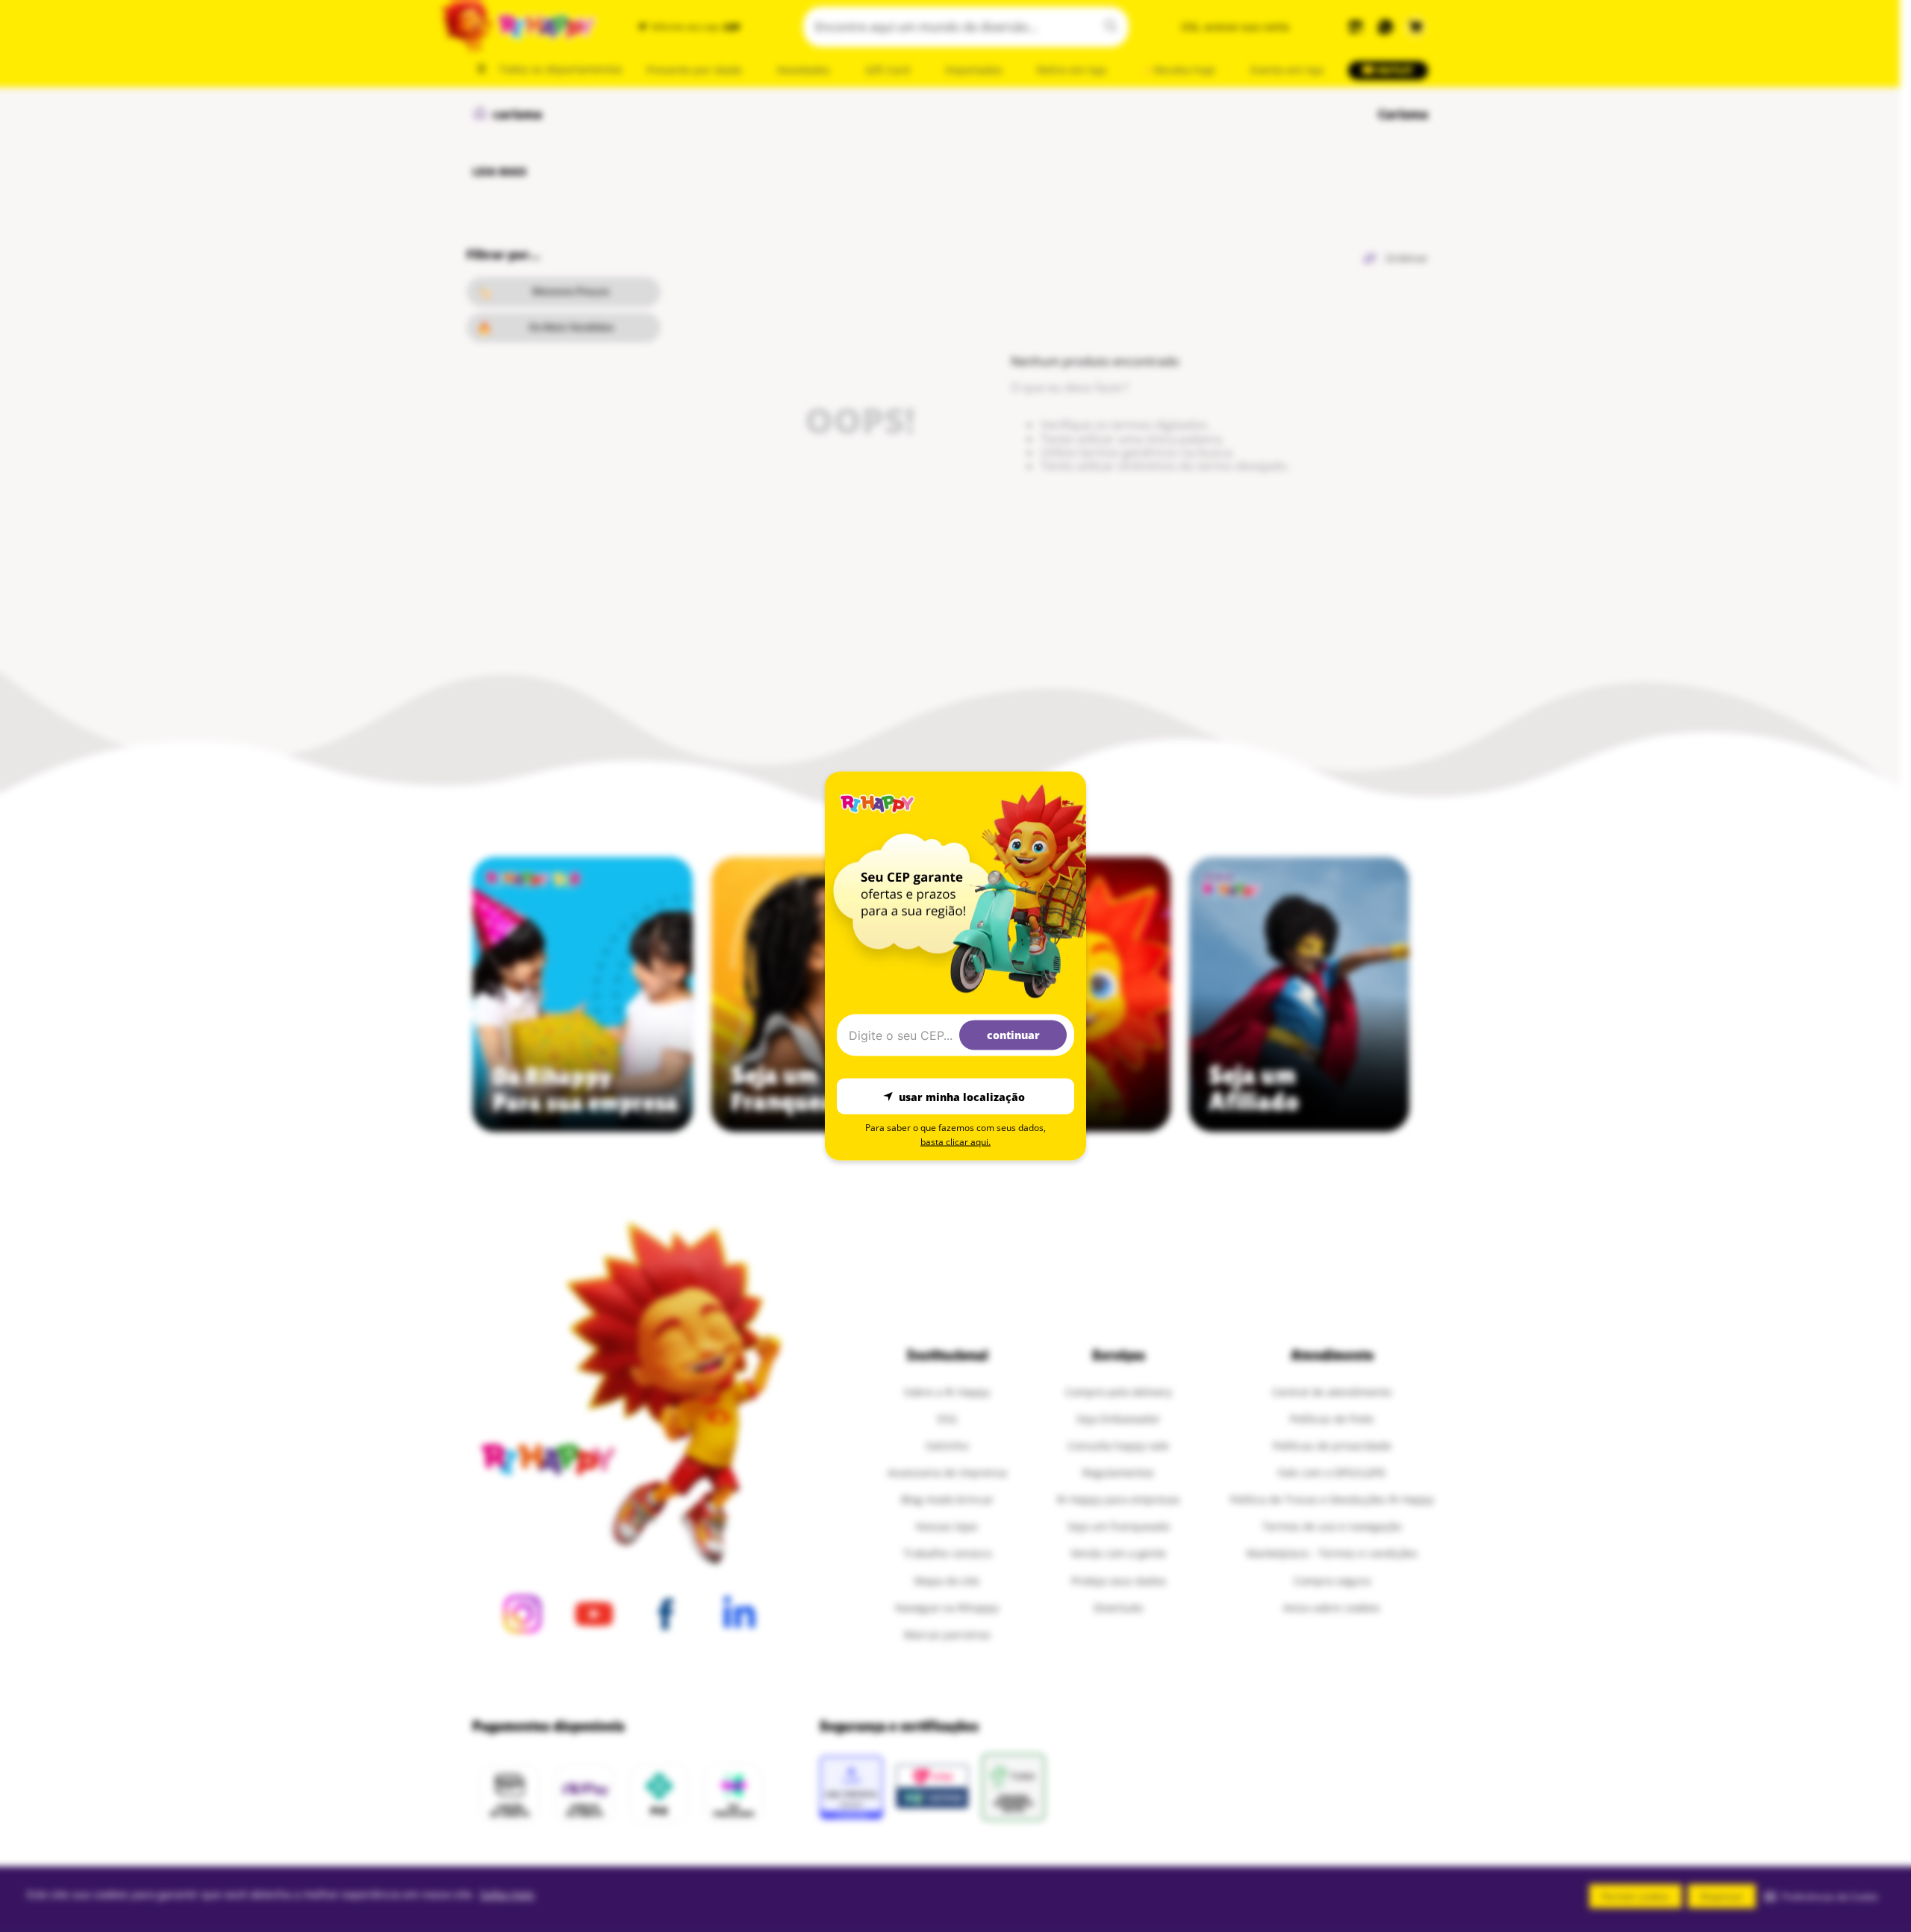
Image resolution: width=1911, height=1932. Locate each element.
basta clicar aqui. (955, 1142)
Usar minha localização (962, 1096)
